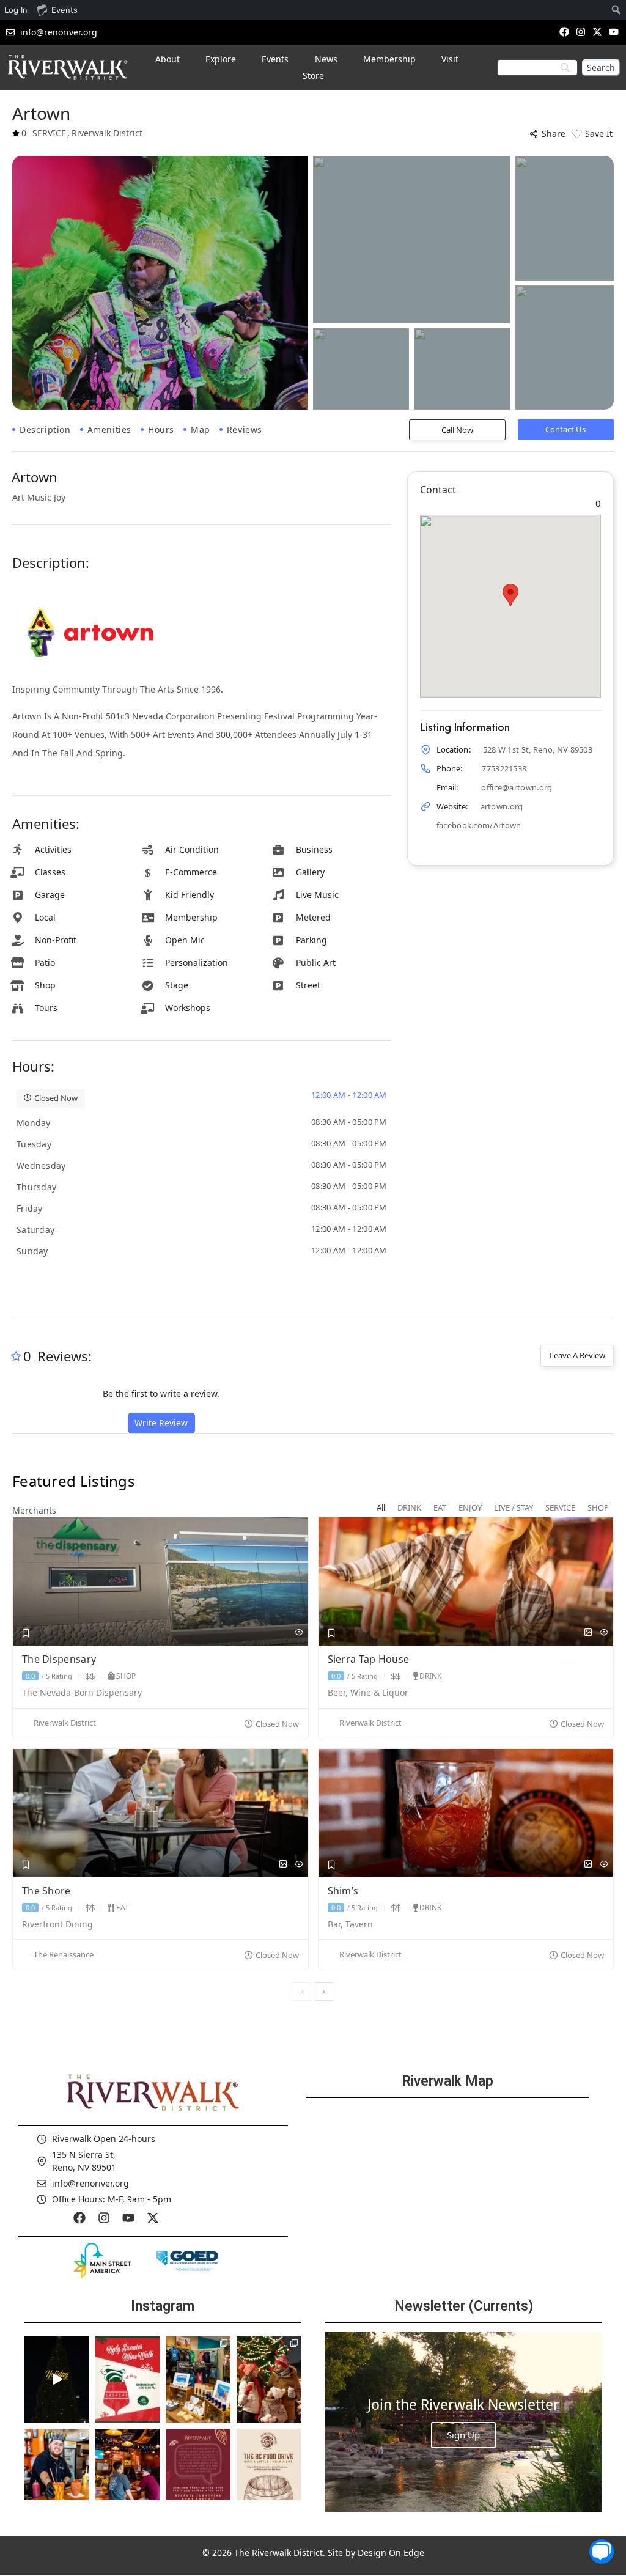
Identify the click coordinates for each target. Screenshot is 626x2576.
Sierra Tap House (370, 1659)
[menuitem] (617, 10)
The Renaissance (64, 1955)
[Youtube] (614, 31)
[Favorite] (26, 1633)
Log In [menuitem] (16, 10)
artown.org (502, 806)
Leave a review (577, 1355)
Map (201, 429)
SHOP (126, 1676)
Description (45, 429)
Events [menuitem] (64, 10)
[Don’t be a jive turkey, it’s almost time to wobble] (198, 2471)
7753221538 (504, 768)
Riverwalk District (65, 1723)
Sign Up (463, 2435)
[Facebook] (564, 31)
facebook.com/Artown (479, 825)
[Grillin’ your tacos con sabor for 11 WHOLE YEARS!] (57, 2471)
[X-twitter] (598, 31)
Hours (161, 429)
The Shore (48, 1891)
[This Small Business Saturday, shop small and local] (198, 2379)
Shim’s (344, 1891)
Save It (599, 134)
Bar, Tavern (350, 1925)
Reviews (245, 429)
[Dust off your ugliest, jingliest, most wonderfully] (128, 2379)
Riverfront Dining (57, 1925)
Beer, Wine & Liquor (368, 1693)
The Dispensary (61, 1659)
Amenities (109, 429)
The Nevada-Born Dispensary (82, 1693)
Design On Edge (391, 2552)
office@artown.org (517, 787)
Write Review (161, 1423)
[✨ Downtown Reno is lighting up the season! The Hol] (269, 2379)
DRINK (430, 1676)
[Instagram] (580, 31)
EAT (123, 1908)
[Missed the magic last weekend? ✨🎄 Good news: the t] (57, 2379)
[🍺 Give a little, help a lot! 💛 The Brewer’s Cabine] (269, 2471)
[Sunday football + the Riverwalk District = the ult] (128, 2471)
